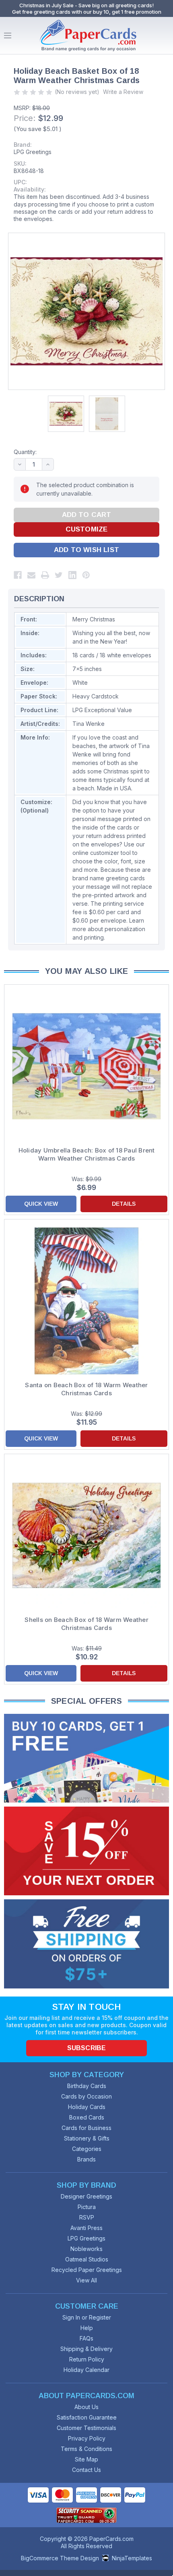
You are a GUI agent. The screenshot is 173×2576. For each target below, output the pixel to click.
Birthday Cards (87, 2086)
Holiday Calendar (86, 2370)
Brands (86, 2159)
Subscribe (86, 2048)
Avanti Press (86, 2228)
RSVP (87, 2217)
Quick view (41, 1204)
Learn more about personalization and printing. (109, 929)
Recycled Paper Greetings (87, 2270)
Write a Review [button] (123, 92)
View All (86, 2280)
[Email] (31, 575)
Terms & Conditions (86, 2449)
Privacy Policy (87, 2438)
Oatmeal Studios (87, 2259)
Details (124, 1204)
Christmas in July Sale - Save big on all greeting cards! (86, 5)
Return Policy (87, 2359)
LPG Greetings (33, 152)
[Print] (45, 575)
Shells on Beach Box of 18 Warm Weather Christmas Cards (86, 1624)
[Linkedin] (72, 575)
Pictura (87, 2207)
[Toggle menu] (8, 35)
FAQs (86, 2338)
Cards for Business (86, 2128)
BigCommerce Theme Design (60, 2558)
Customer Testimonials (86, 2428)
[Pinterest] (86, 575)
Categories (87, 2149)
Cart (165, 35)
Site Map (86, 2459)
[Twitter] (59, 575)
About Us (86, 2407)
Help (87, 2328)
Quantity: (25, 452)
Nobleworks (86, 2249)
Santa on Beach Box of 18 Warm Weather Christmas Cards (86, 1389)
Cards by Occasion (86, 2096)
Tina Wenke (89, 724)
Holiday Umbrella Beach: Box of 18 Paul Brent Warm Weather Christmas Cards (87, 1154)
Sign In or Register (87, 2317)
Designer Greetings (86, 2196)
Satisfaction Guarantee (87, 2417)
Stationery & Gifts (87, 2138)
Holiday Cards (87, 2107)
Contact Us (86, 2470)
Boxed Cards (87, 2117)
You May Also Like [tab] (87, 971)
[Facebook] (18, 575)
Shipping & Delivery (86, 2349)
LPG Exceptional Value (102, 710)
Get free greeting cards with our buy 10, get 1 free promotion (87, 12)
